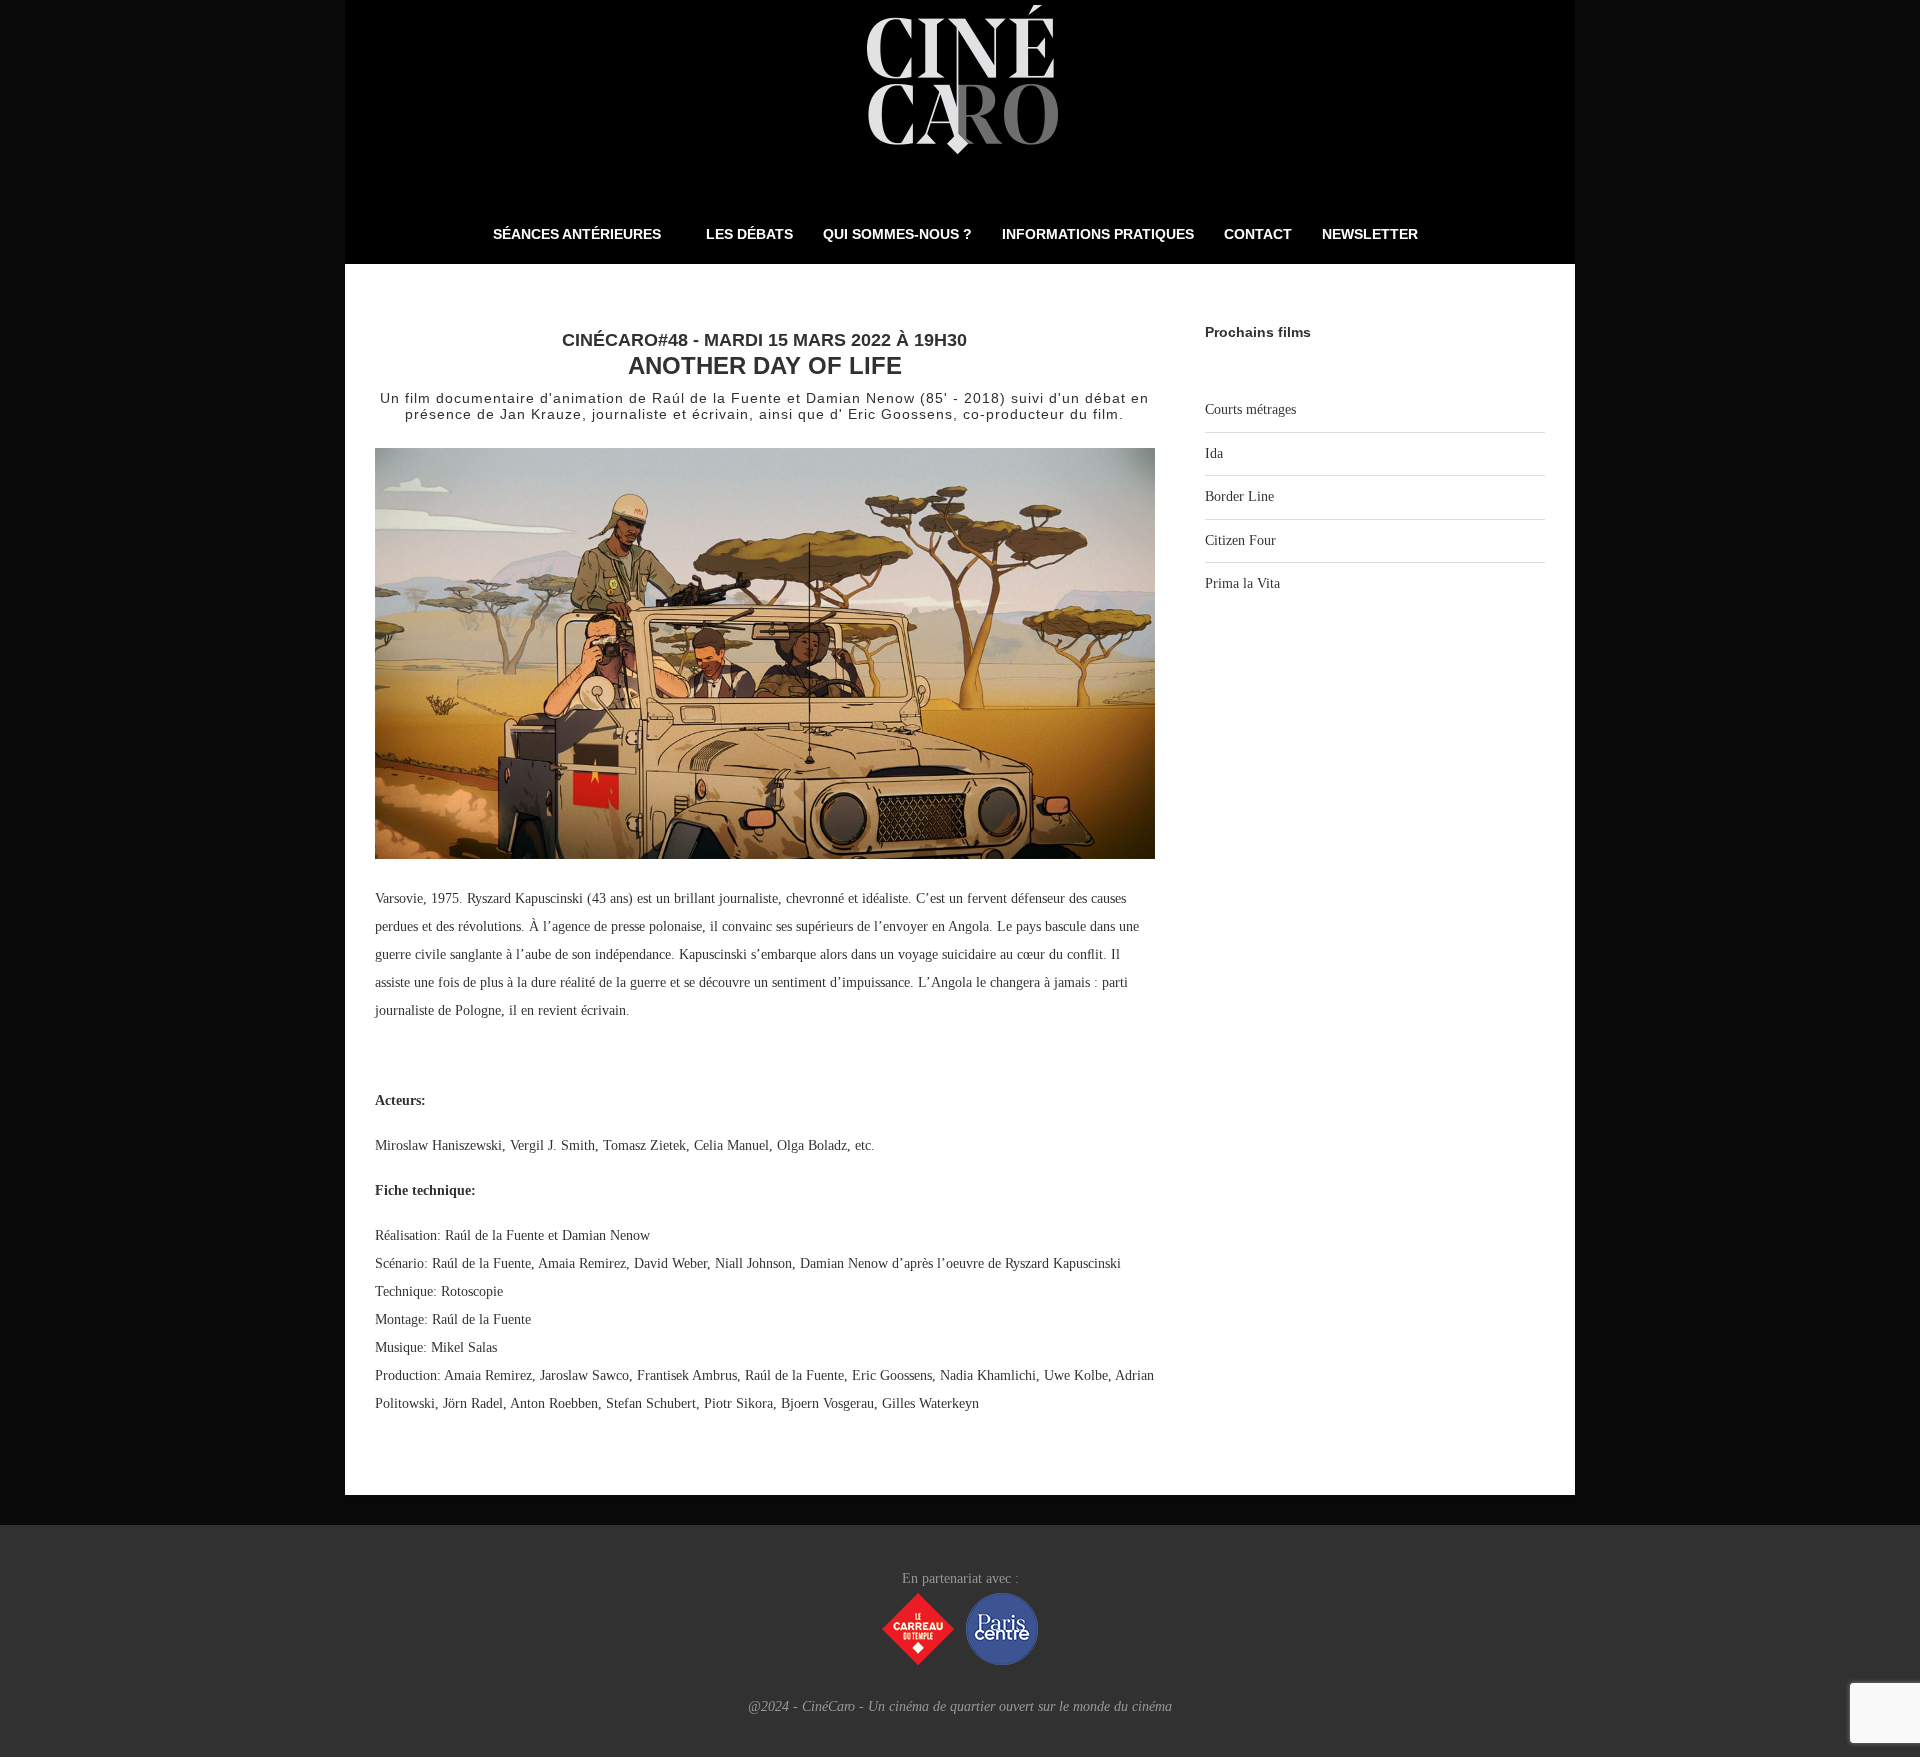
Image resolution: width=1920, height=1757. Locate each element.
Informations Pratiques (1098, 234)
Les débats (749, 234)
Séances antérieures (577, 234)
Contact (1258, 234)
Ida (1214, 453)
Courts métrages (1250, 409)
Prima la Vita (1242, 583)
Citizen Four (1240, 540)
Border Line (1239, 496)
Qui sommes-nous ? (897, 234)
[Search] (1468, 234)
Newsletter (1370, 234)
